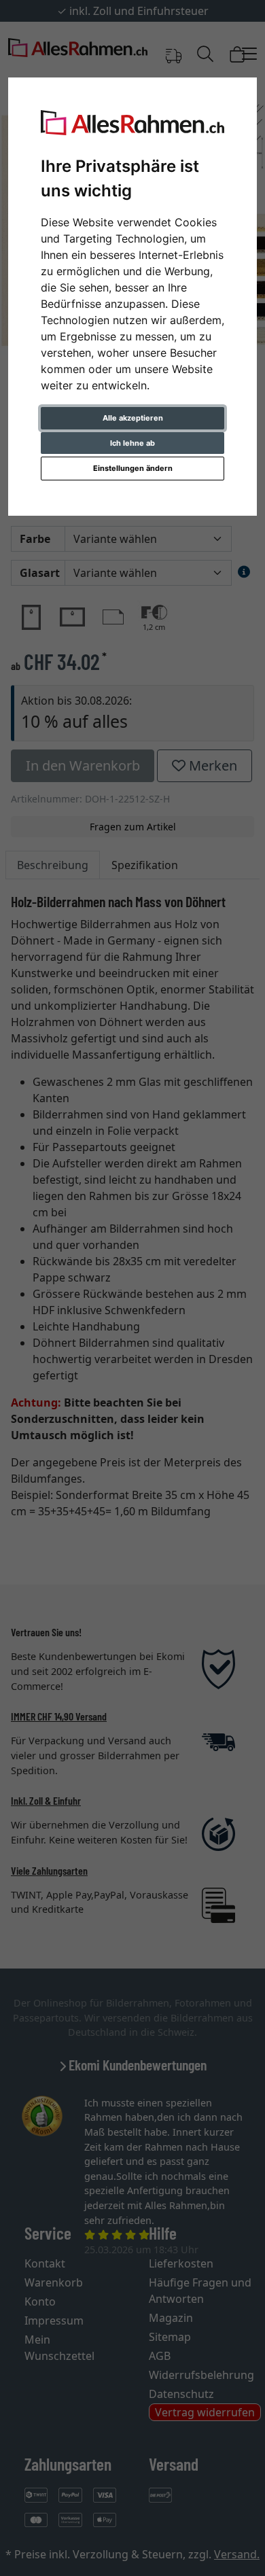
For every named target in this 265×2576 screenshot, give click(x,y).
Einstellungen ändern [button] (133, 468)
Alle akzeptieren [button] (133, 418)
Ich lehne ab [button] (132, 443)
